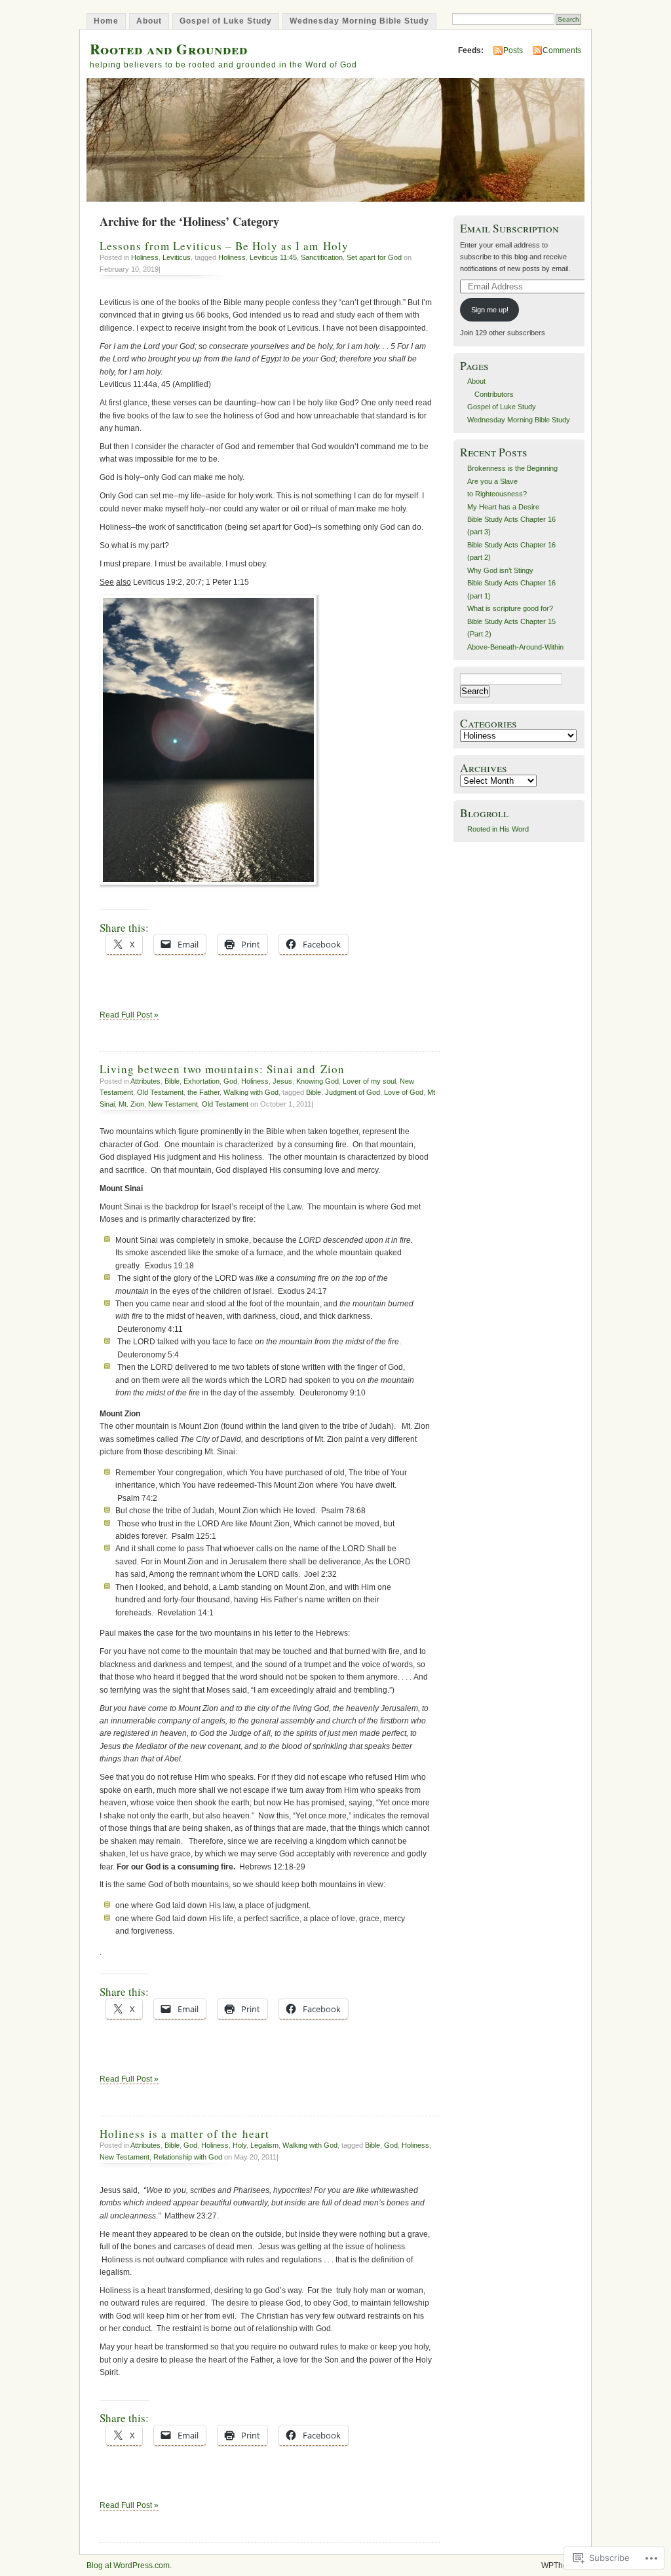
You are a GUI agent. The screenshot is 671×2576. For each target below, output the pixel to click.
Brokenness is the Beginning (512, 468)
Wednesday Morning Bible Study (359, 21)
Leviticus (177, 257)
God (230, 1081)
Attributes (145, 1081)
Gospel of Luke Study (226, 21)
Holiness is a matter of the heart (184, 2134)
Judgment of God (353, 1092)
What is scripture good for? (510, 608)
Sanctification (322, 257)
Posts (513, 50)
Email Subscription (509, 228)
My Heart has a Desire (503, 507)
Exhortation (201, 1081)
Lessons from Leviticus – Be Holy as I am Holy (224, 246)
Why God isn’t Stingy (500, 570)
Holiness (145, 257)
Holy (240, 2145)
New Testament (173, 1104)
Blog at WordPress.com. (129, 2566)
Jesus (282, 1081)
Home (106, 21)
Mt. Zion (131, 1104)
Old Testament (160, 1092)
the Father (203, 1092)
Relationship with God (188, 2157)
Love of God (404, 1092)
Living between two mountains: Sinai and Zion (222, 1069)
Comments (562, 50)
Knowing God (317, 1081)
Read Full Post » (129, 1015)
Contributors (494, 394)
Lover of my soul (369, 1081)
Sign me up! (490, 310)
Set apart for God (374, 257)
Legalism (264, 2145)
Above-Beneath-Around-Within (515, 647)
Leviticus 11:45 (273, 257)
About (149, 21)
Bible (172, 1081)
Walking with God (251, 1092)
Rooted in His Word (498, 829)
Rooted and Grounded (169, 49)
